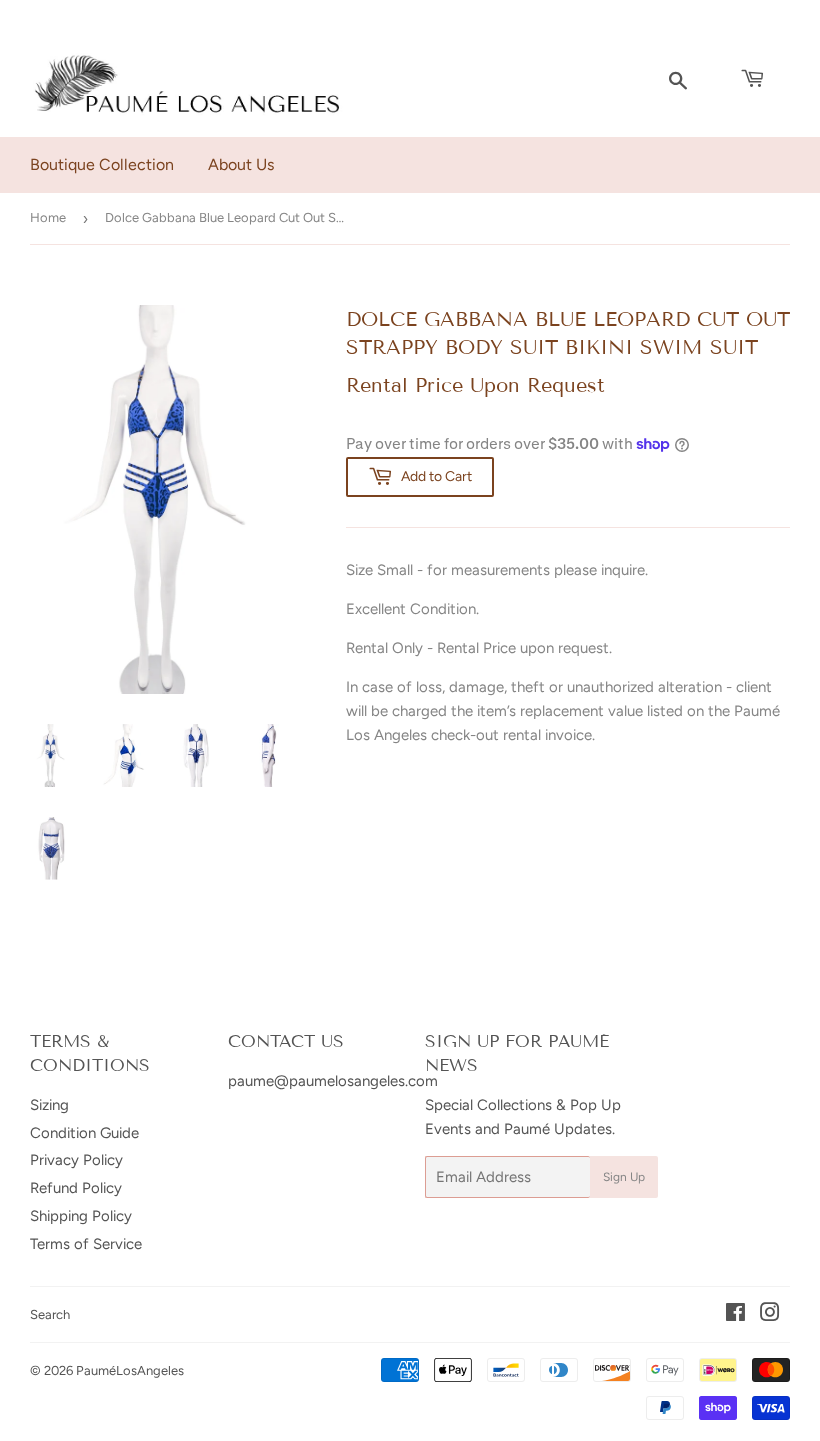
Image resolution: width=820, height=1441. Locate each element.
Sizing (49, 1105)
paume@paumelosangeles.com (333, 1081)
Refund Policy (76, 1188)
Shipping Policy (81, 1216)
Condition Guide (84, 1133)
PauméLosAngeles (130, 1370)
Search (50, 1314)
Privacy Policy (76, 1160)
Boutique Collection (102, 164)
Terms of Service (86, 1244)
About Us (241, 164)
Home (48, 217)
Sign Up (624, 1177)
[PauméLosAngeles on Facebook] (735, 1315)
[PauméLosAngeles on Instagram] (770, 1315)
